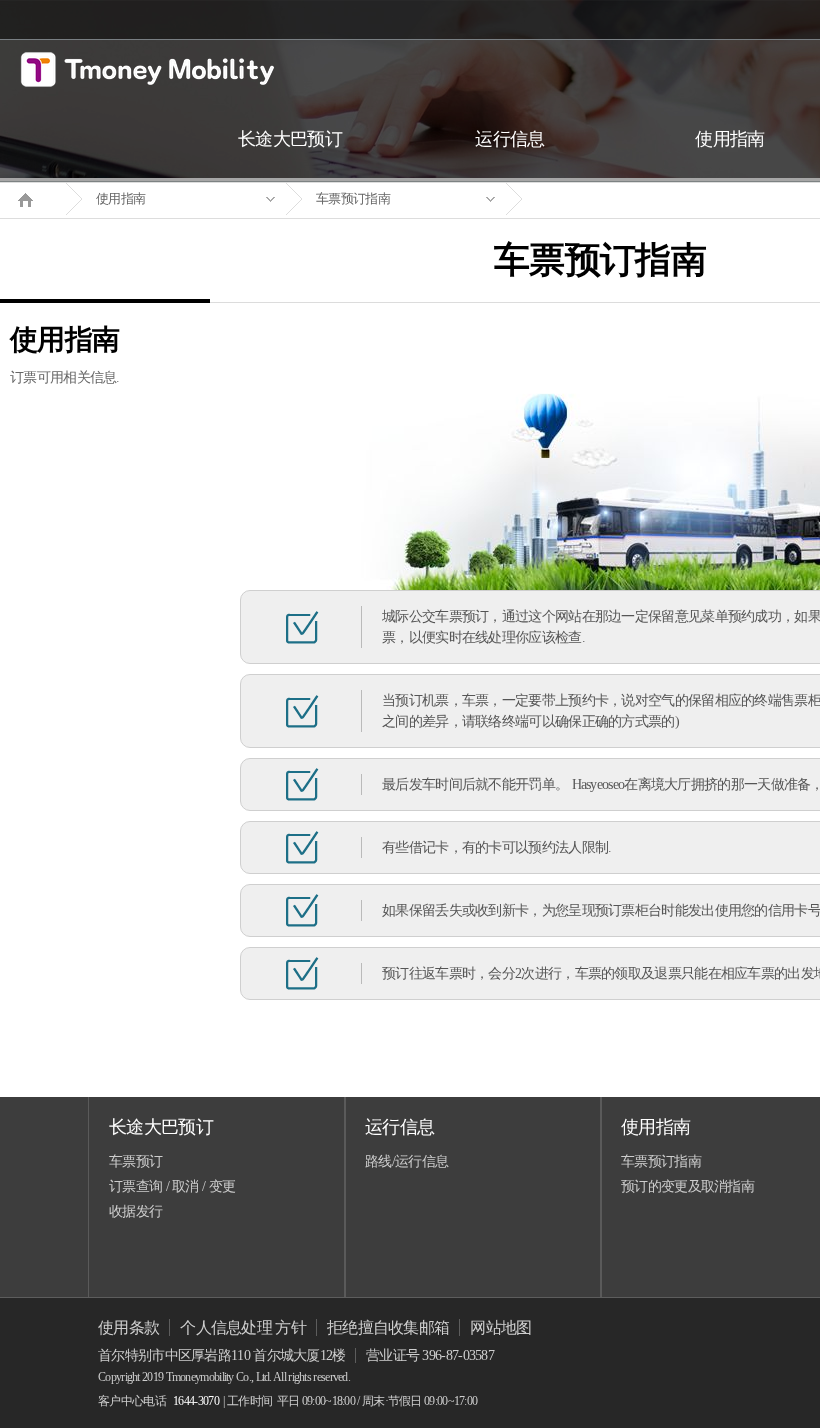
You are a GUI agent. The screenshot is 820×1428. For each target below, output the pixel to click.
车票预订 (135, 1161)
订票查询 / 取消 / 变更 (172, 1186)
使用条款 (128, 1327)
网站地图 (500, 1327)
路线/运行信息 (406, 1161)
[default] (616, 199)
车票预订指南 (353, 198)
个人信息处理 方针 (243, 1327)
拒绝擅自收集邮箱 (388, 1327)
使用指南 (120, 198)
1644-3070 (196, 1401)
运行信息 (399, 1127)
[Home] (33, 198)
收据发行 (135, 1211)
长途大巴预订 (161, 1127)
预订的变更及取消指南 (687, 1186)
